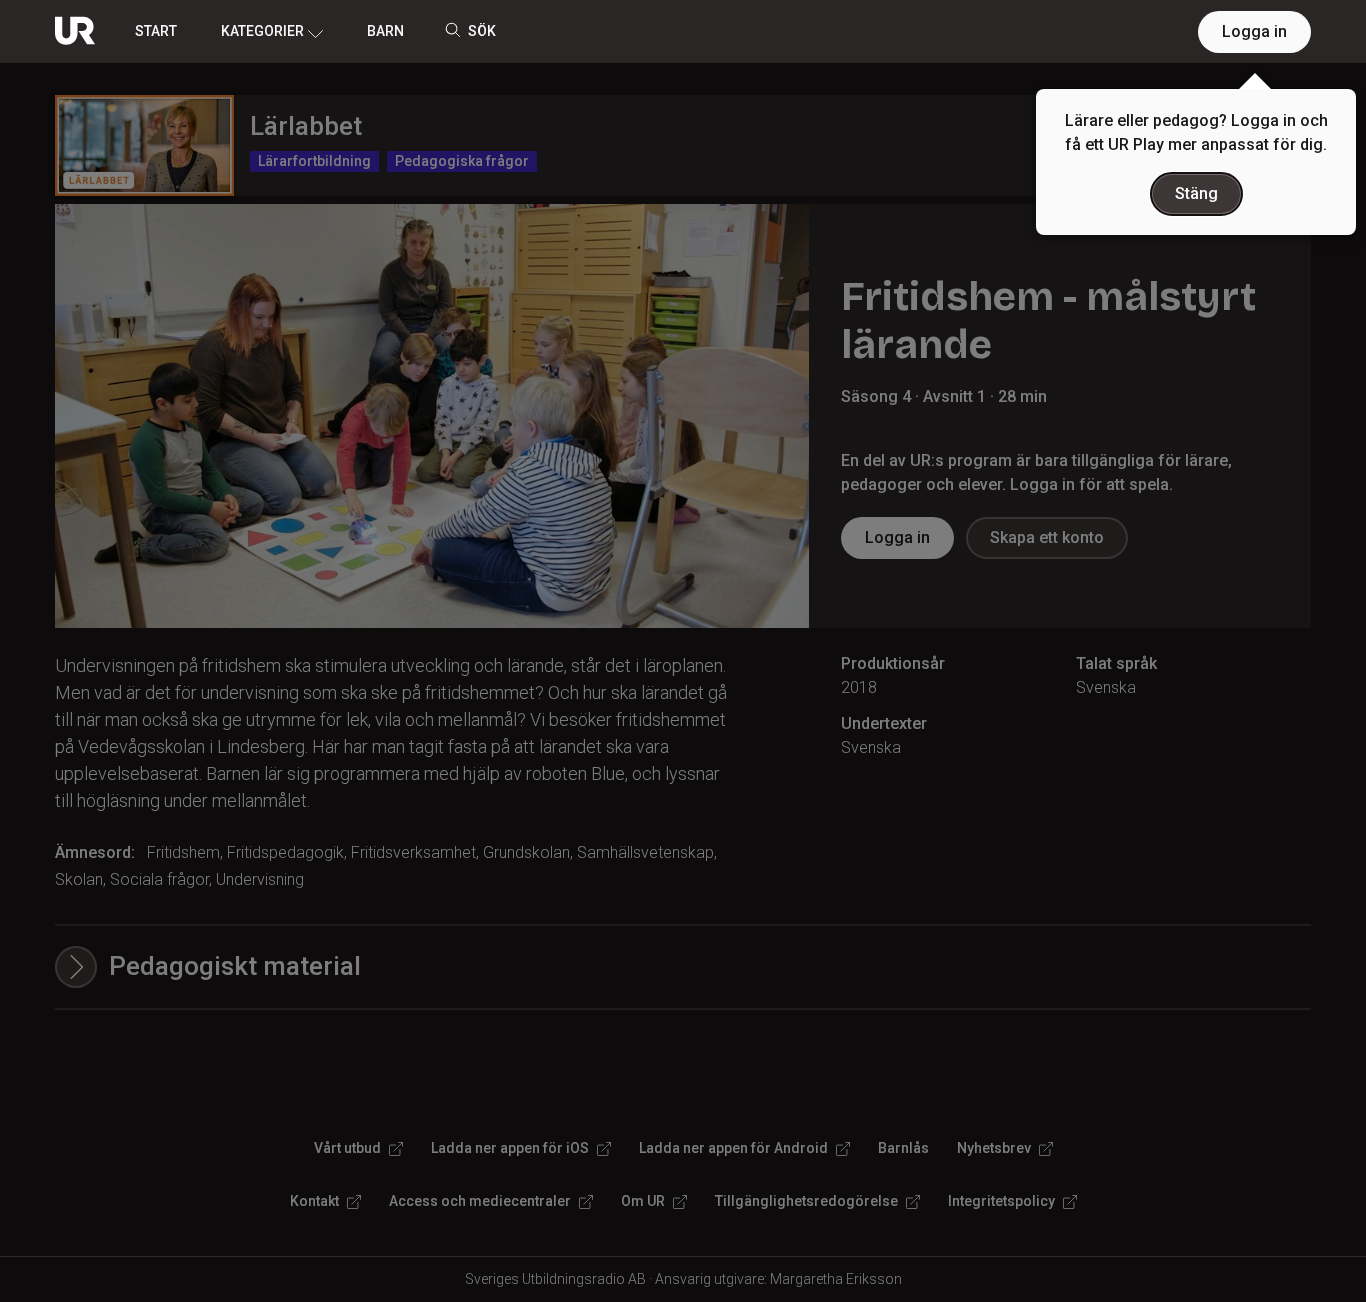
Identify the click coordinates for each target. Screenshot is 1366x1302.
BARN (385, 31)
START (156, 31)
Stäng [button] (1196, 193)
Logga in (1254, 31)
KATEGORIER (262, 31)
